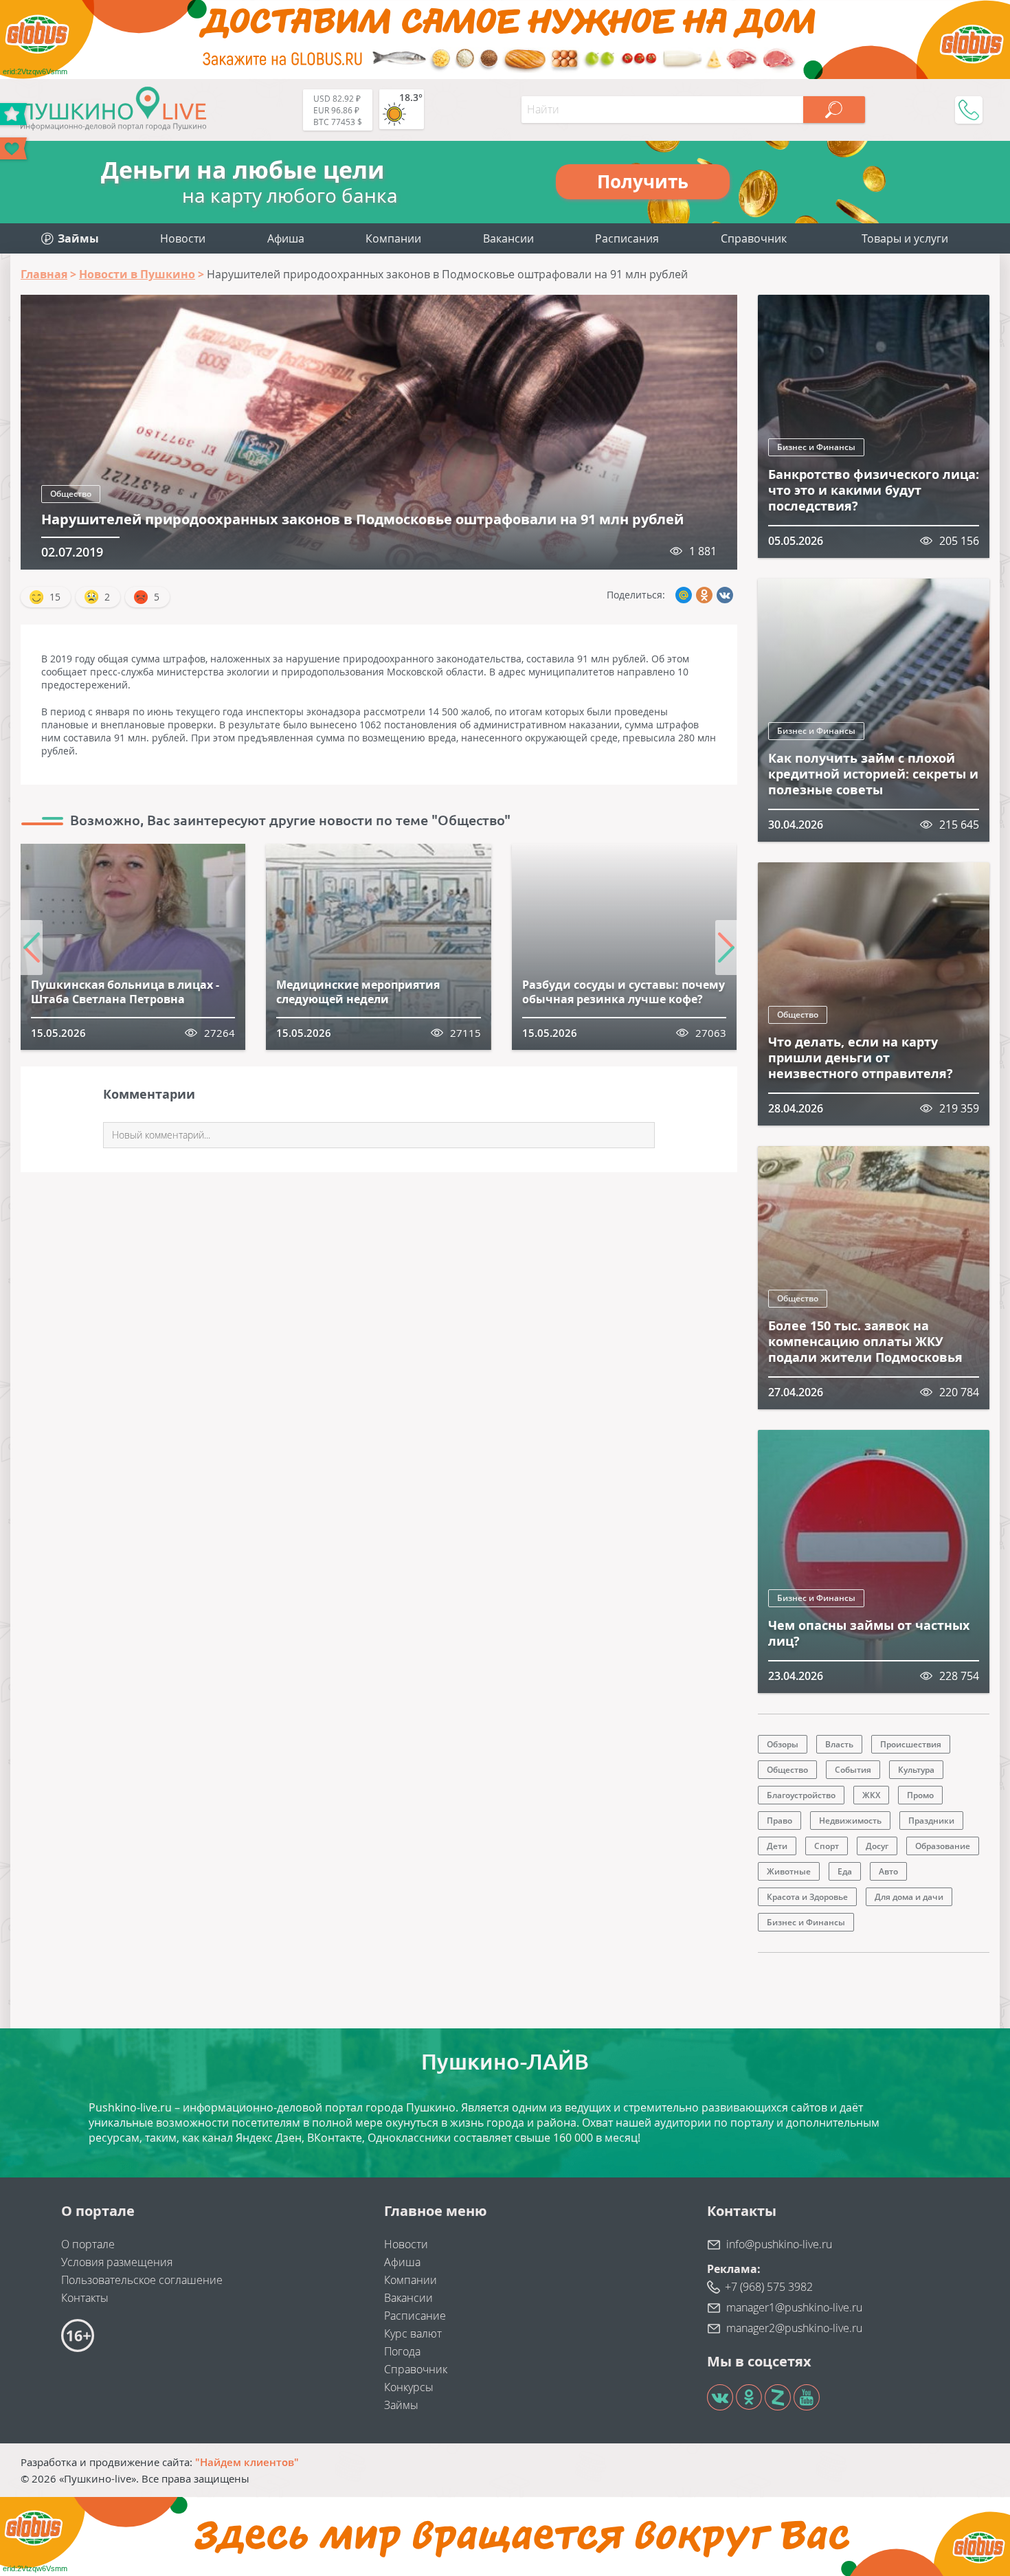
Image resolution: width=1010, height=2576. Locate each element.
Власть (839, 1744)
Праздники (931, 1821)
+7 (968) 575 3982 (769, 2287)
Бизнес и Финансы (816, 447)
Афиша (286, 238)
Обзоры (783, 1744)
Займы (401, 2405)
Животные (789, 1871)
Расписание (415, 2316)
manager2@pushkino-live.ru (794, 2328)
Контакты (85, 2298)
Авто (888, 1871)
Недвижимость (850, 1821)
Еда (845, 1871)
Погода (402, 2351)
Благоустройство (801, 1795)
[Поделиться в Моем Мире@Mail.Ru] (684, 595)
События (853, 1770)
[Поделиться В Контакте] (725, 595)
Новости (183, 238)
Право (779, 1821)
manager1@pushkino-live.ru (794, 2307)
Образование (943, 1846)
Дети (777, 1846)
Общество (71, 494)
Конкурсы (409, 2387)
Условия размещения (117, 2262)
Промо (920, 1795)
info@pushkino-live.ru (779, 2244)
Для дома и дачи (909, 1897)
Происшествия (911, 1744)
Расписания (627, 238)
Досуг (877, 1846)
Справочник (754, 238)
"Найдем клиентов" (247, 2462)
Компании (393, 238)
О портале (88, 2244)
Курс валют (413, 2333)
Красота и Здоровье (807, 1897)
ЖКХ (871, 1795)
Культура (916, 1770)
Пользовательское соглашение (142, 2280)
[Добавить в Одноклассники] (704, 595)
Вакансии (508, 238)
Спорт (827, 1846)
